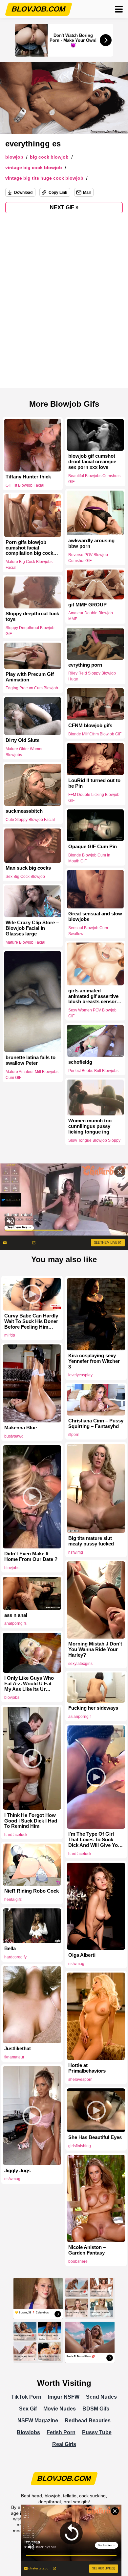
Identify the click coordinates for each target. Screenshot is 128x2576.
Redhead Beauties (88, 2421)
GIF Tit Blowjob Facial (25, 485)
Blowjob (14, 157)
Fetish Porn (61, 2432)
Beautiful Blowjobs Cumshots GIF (94, 479)
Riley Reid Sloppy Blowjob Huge (92, 676)
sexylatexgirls (80, 1664)
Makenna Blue (21, 1428)
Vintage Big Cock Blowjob (34, 168)
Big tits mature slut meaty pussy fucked (91, 1541)
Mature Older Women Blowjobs (25, 752)
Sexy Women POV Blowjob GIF (92, 1013)
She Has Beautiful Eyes (95, 2137)
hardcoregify (15, 1957)
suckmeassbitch (24, 811)
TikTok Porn (26, 2397)
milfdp (10, 1335)
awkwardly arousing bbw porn (91, 543)
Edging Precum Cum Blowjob (32, 688)
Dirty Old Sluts (22, 740)
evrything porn (85, 665)
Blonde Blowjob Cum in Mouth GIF (89, 858)
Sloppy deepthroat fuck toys (32, 617)
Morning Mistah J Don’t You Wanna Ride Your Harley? (95, 1649)
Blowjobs (28, 2432)
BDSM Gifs (96, 2409)
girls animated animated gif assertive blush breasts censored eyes (95, 996)
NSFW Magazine (38, 2421)
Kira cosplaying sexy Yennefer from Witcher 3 (94, 1361)
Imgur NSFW (64, 2397)
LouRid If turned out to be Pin (94, 783)
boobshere (78, 2261)
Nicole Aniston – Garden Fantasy (87, 2250)
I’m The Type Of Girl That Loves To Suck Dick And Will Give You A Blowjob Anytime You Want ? (95, 1840)
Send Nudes (101, 2397)
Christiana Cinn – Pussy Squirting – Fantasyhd (96, 1424)
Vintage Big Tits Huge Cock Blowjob (44, 178)
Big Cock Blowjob (49, 157)
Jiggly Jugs (17, 2171)
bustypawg (14, 1436)
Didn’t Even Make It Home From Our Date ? (31, 1556)
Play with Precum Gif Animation (30, 677)
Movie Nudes (60, 2409)
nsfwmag (76, 1964)
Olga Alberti (82, 1955)
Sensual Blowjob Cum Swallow (88, 931)
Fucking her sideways (93, 1708)
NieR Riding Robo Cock (32, 1891)
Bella (10, 1949)
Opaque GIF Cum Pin (93, 847)
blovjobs (12, 1568)
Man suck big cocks (28, 868)
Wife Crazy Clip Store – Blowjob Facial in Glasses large (32, 928)
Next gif (64, 207)
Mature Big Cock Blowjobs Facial (29, 565)
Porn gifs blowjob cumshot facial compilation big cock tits (29, 548)
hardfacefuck (16, 1835)
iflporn (74, 1435)
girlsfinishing (80, 2146)
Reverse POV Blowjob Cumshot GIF (88, 558)
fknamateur (14, 2057)
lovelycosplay (80, 1375)
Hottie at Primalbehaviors (87, 2068)
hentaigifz (13, 1900)
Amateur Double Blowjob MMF (91, 616)
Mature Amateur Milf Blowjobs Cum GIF (32, 1075)
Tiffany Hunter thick (28, 477)
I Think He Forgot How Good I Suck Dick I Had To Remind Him (31, 1821)
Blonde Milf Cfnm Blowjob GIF (95, 734)
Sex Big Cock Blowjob (25, 877)
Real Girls (64, 2444)
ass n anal (16, 1615)
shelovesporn (80, 2079)
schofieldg (80, 1062)
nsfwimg (76, 1552)
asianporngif (79, 1717)
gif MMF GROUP (87, 604)
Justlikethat (18, 2049)
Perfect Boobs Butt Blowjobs (93, 1071)
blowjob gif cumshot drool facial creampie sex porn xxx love (92, 462)
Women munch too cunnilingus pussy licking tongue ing (90, 1126)
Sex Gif (28, 2409)
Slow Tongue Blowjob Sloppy (94, 1140)
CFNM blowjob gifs (90, 726)
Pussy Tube (97, 2432)
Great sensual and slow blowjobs (95, 917)
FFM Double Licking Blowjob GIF (94, 798)
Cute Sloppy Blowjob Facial (30, 820)
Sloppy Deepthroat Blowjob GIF (30, 631)
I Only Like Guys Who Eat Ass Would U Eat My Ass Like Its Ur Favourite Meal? (29, 1684)
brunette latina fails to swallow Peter (31, 1060)
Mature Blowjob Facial (25, 942)
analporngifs (15, 1623)
